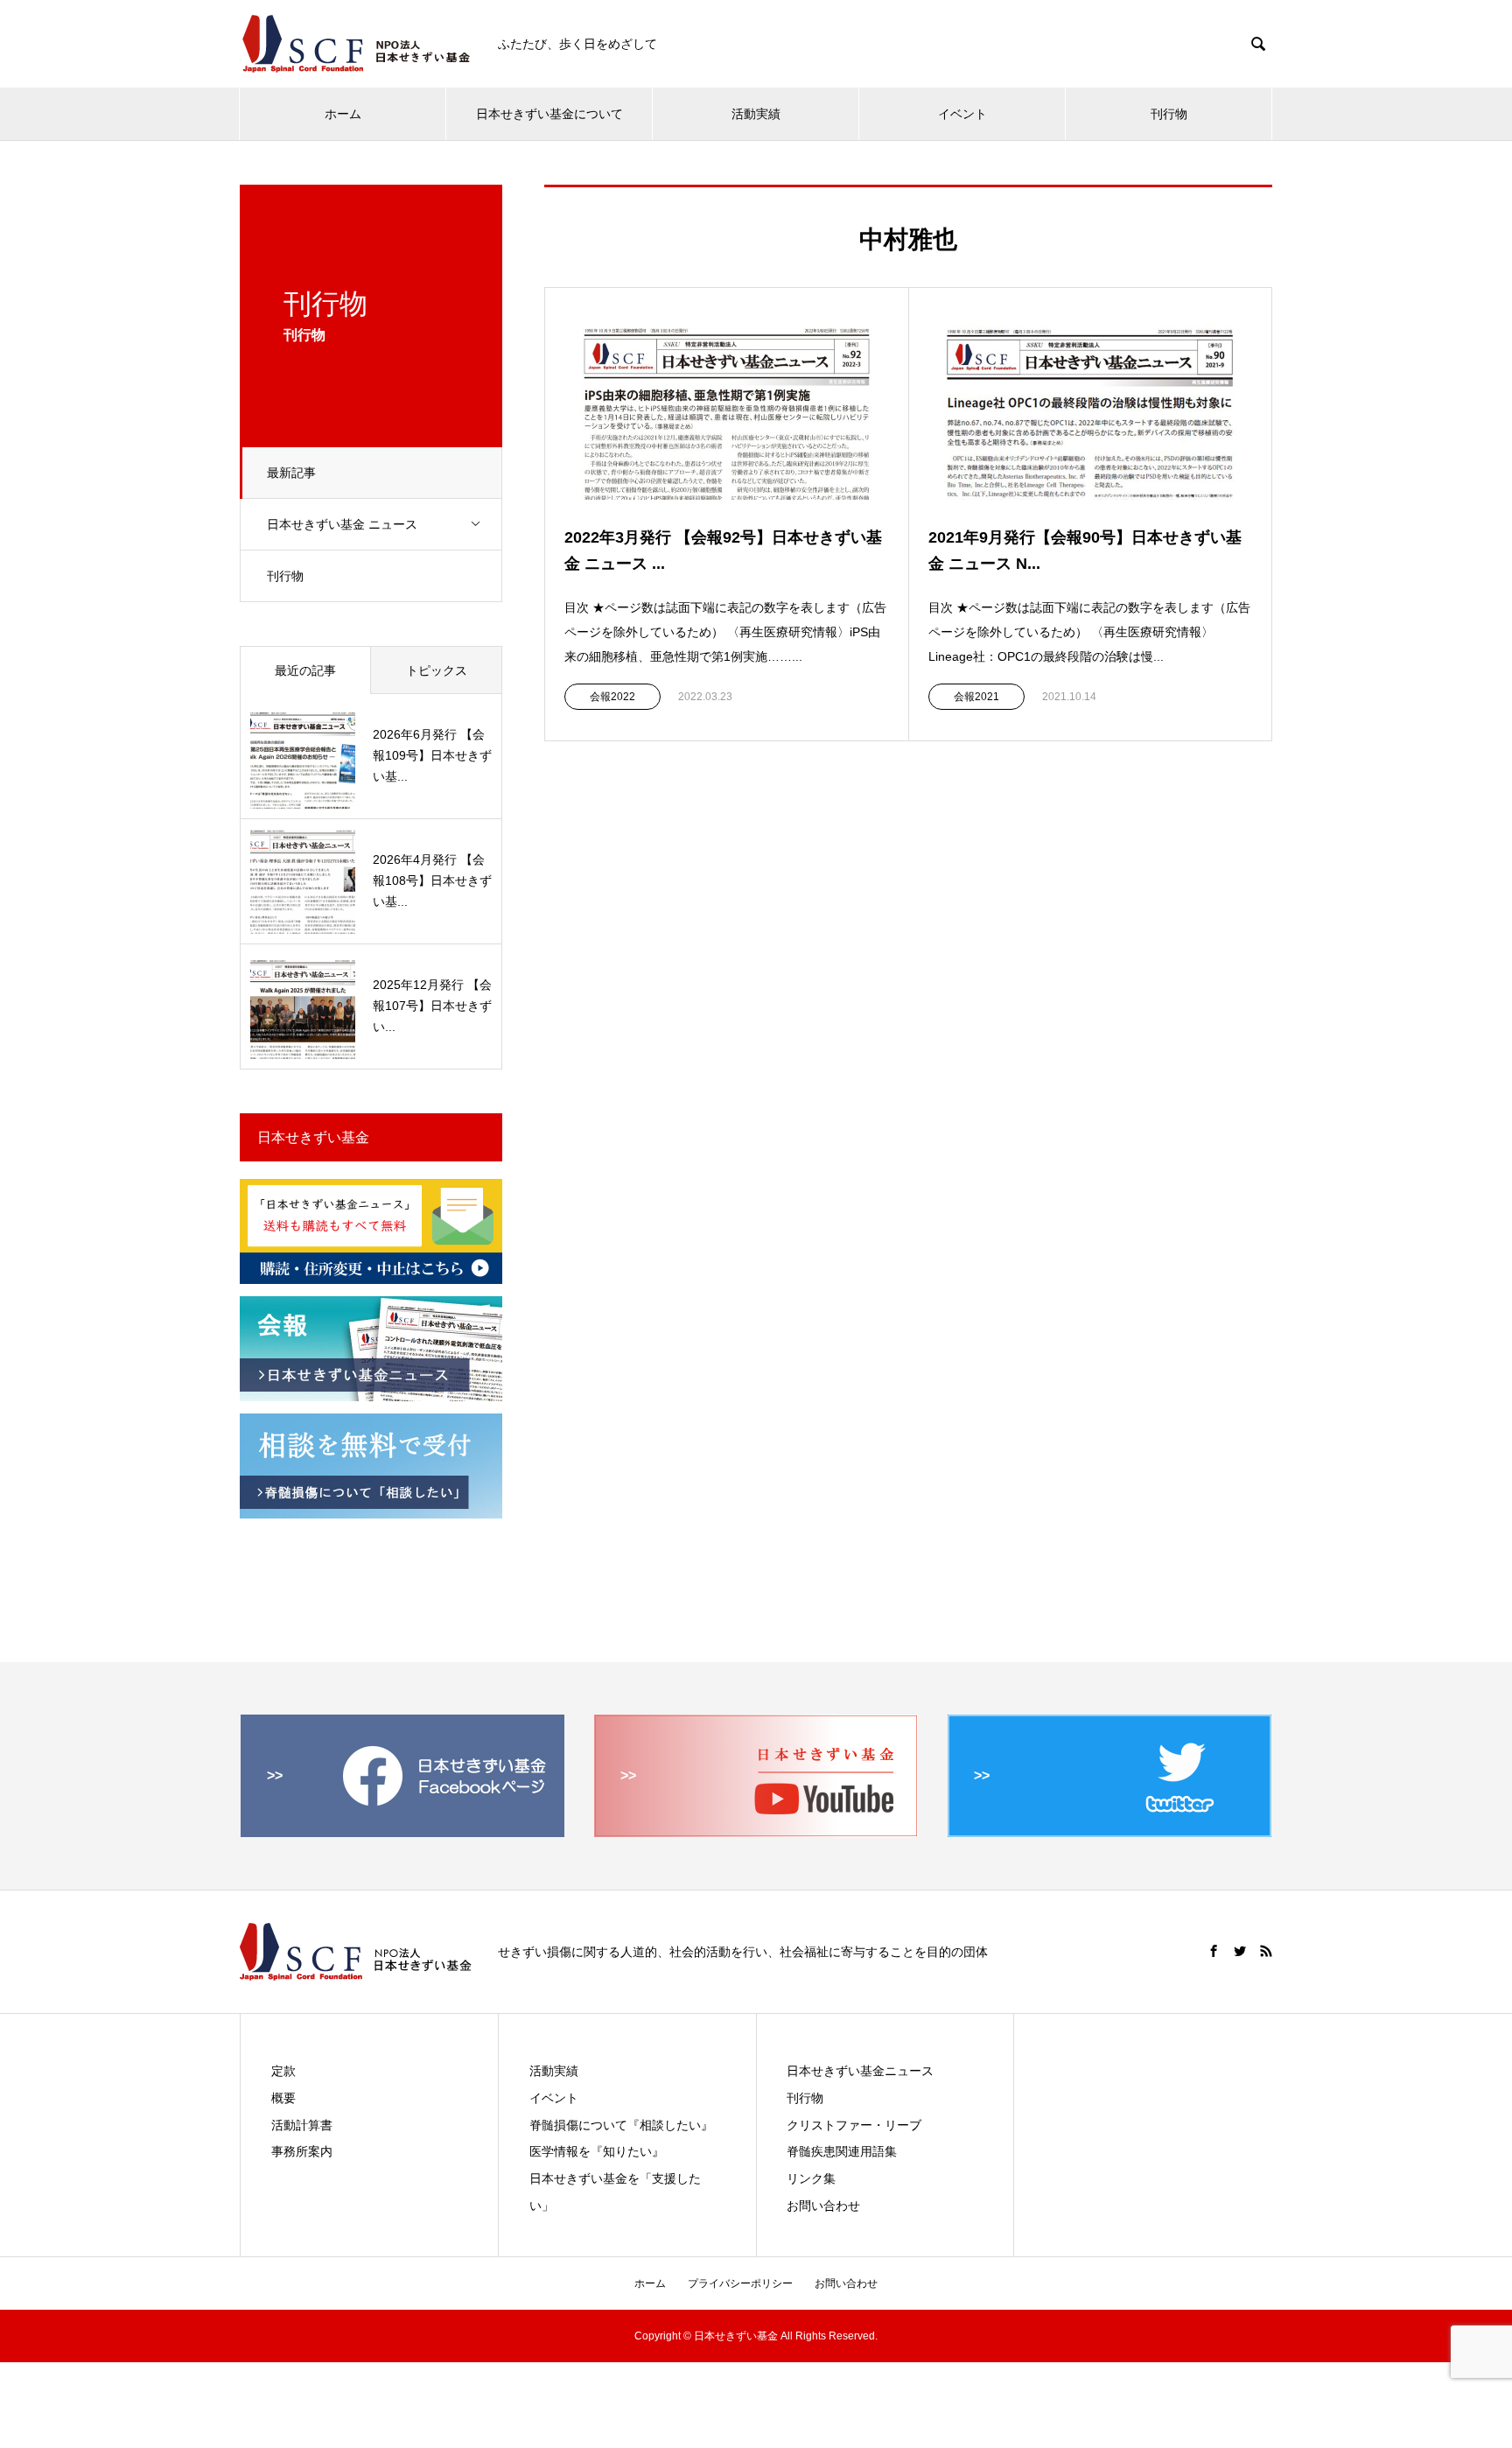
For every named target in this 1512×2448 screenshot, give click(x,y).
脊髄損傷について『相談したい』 (621, 2125)
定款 (283, 2071)
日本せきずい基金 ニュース (342, 524)
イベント (962, 114)
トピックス (437, 670)
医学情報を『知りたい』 (597, 2151)
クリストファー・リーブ (854, 2125)
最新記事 (291, 473)
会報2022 (612, 697)
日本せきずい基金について (549, 114)
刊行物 (1169, 114)
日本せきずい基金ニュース (860, 2071)
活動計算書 (302, 2125)
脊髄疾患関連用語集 (842, 2151)
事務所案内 (302, 2151)
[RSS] (1266, 1951)
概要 (283, 2098)
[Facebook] (1214, 1951)
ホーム (343, 114)
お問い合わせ (823, 2206)
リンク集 (811, 2178)
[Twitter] (1240, 1951)
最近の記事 (305, 670)
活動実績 (756, 114)
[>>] (402, 1830)
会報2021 (976, 697)
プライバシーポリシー (740, 2283)
